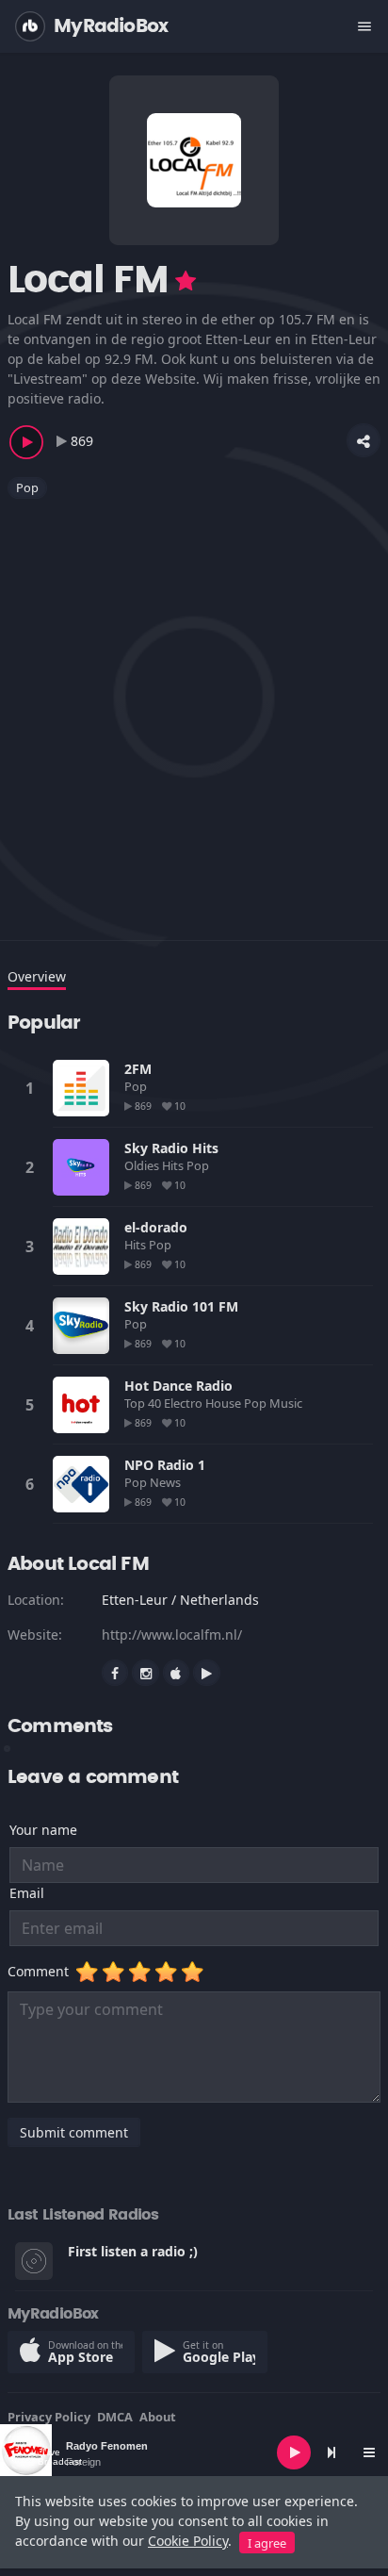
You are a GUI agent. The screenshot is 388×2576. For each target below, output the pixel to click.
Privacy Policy (49, 2417)
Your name (43, 1830)
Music (287, 1403)
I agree (267, 2543)
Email (27, 1893)
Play (81, 1088)
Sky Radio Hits (171, 1148)
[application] (194, 2452)
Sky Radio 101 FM (181, 1306)
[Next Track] (331, 2452)
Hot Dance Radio (178, 1386)
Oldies (143, 1165)
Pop (27, 487)
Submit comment (74, 2132)
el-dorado (156, 1227)
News (167, 1482)
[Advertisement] (194, 708)
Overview (37, 976)
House (225, 1403)
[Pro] (186, 281)
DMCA (115, 2417)
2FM (138, 1069)
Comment (42, 1971)
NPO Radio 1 (165, 1465)
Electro (185, 1403)
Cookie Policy (188, 2541)
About (158, 2417)
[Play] (294, 2452)
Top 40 (144, 1403)
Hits (174, 1165)
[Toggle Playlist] (369, 2452)
